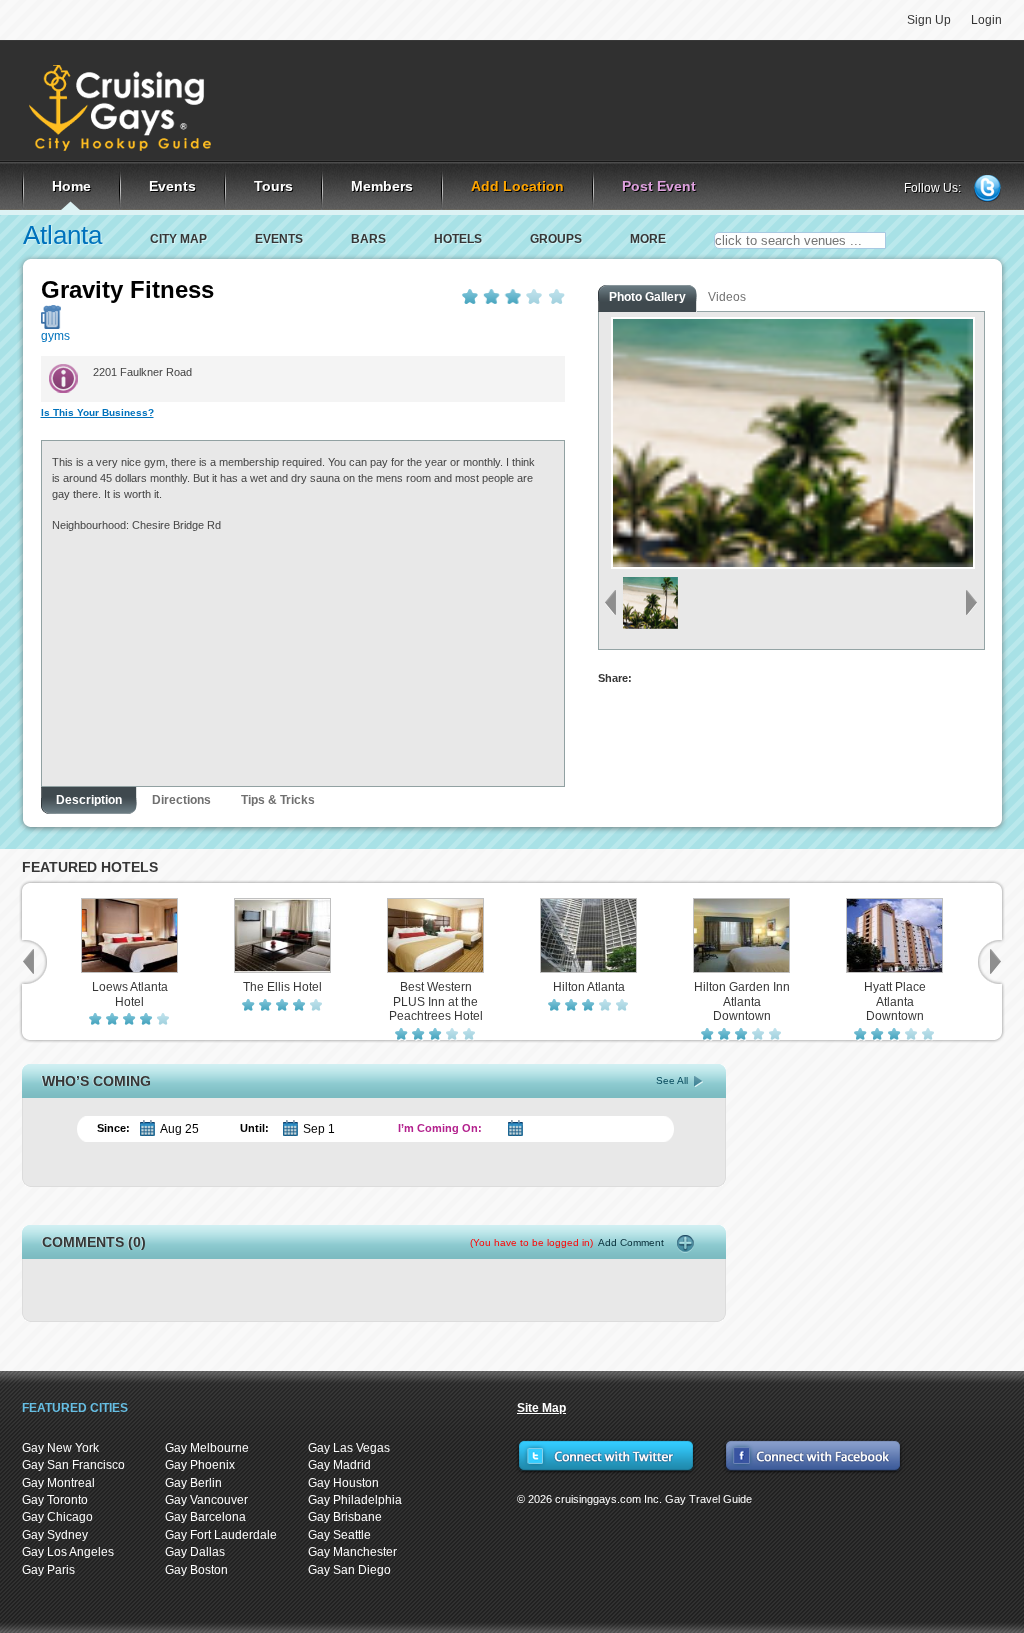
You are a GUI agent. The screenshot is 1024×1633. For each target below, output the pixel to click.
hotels (458, 239)
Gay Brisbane (345, 1517)
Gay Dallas (195, 1552)
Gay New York (60, 1448)
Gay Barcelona (205, 1517)
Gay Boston (196, 1570)
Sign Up (929, 20)
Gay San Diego (349, 1570)
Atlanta (62, 235)
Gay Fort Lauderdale (221, 1535)
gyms (55, 336)
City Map (178, 239)
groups (556, 239)
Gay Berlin (193, 1483)
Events (279, 239)
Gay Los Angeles (68, 1552)
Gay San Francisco (73, 1465)
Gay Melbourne (207, 1448)
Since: (113, 1128)
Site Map (541, 1408)
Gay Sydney (55, 1535)
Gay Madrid (339, 1465)
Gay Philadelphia (355, 1500)
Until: (254, 1128)
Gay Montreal (58, 1483)
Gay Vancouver (206, 1500)
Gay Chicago (57, 1517)
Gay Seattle (339, 1535)
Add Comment (567, 1242)
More (648, 239)
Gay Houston (343, 1483)
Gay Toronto (55, 1500)
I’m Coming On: (440, 1128)
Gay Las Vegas (349, 1448)
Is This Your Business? (97, 412)
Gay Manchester (352, 1552)
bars (368, 239)
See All (672, 1080)
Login (986, 20)
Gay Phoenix (200, 1465)
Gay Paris (48, 1570)
